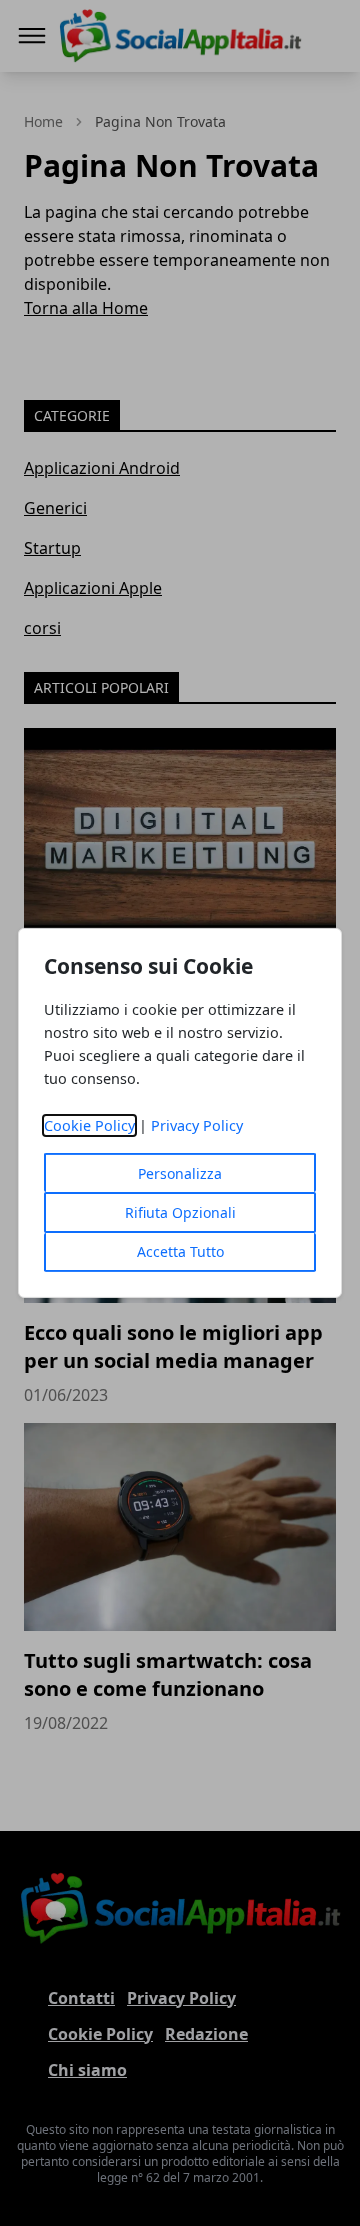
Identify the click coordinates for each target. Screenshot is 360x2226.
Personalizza (180, 1173)
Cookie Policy (89, 1125)
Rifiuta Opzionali (180, 1212)
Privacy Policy (197, 1125)
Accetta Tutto (180, 1251)
